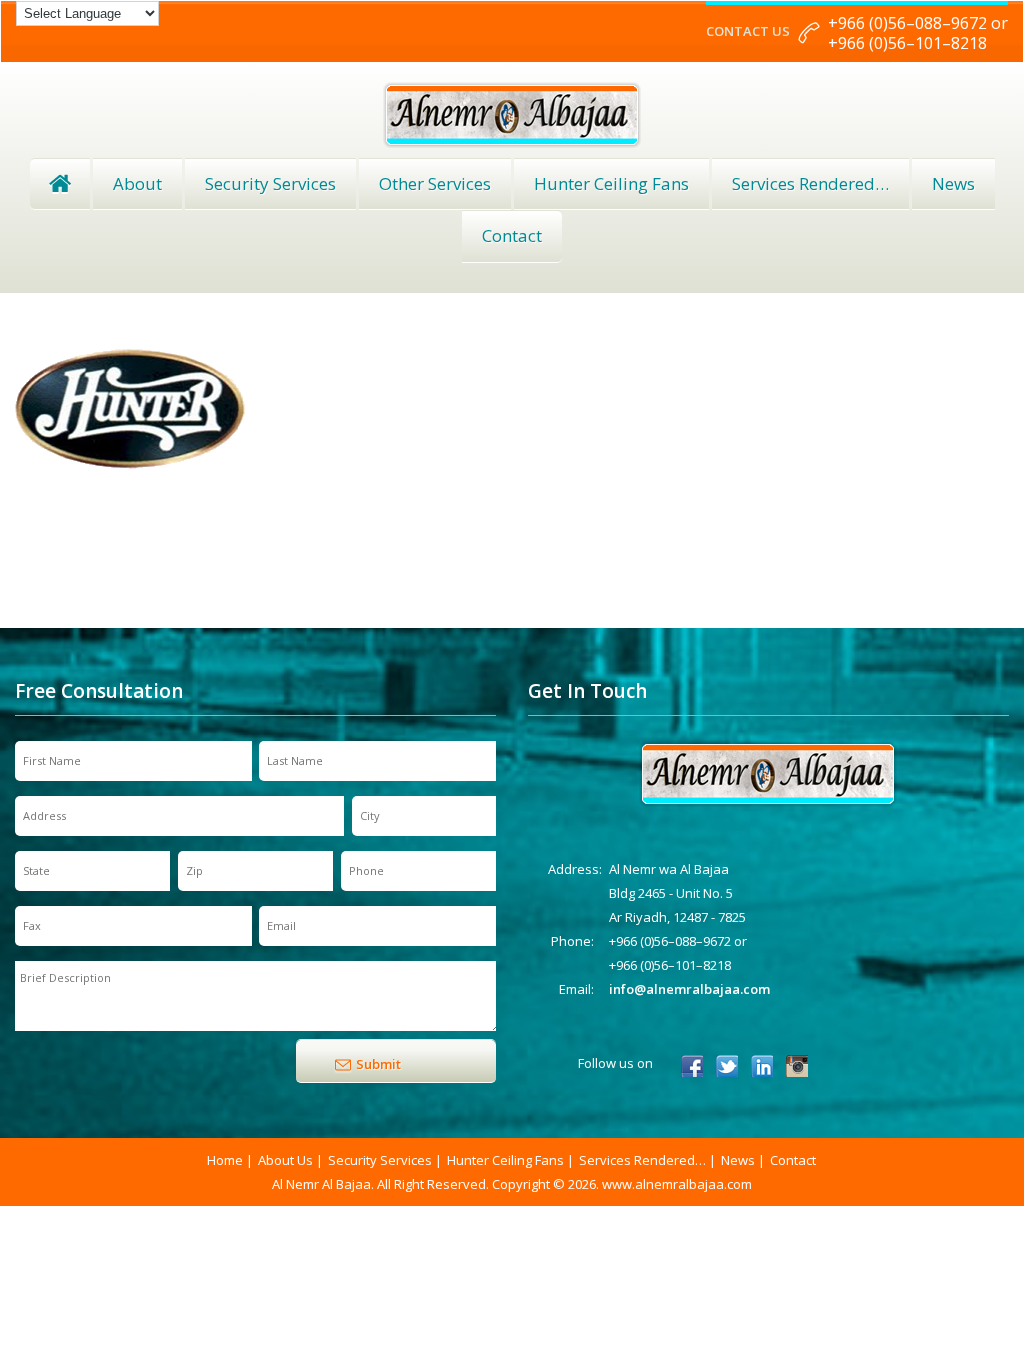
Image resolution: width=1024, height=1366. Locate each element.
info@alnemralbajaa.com (689, 989)
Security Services (270, 183)
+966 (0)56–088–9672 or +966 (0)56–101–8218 (918, 33)
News (953, 183)
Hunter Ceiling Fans (611, 183)
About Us (285, 1160)
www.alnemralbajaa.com (677, 1184)
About (137, 183)
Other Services (435, 183)
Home (60, 184)
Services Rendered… (642, 1160)
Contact (512, 235)
